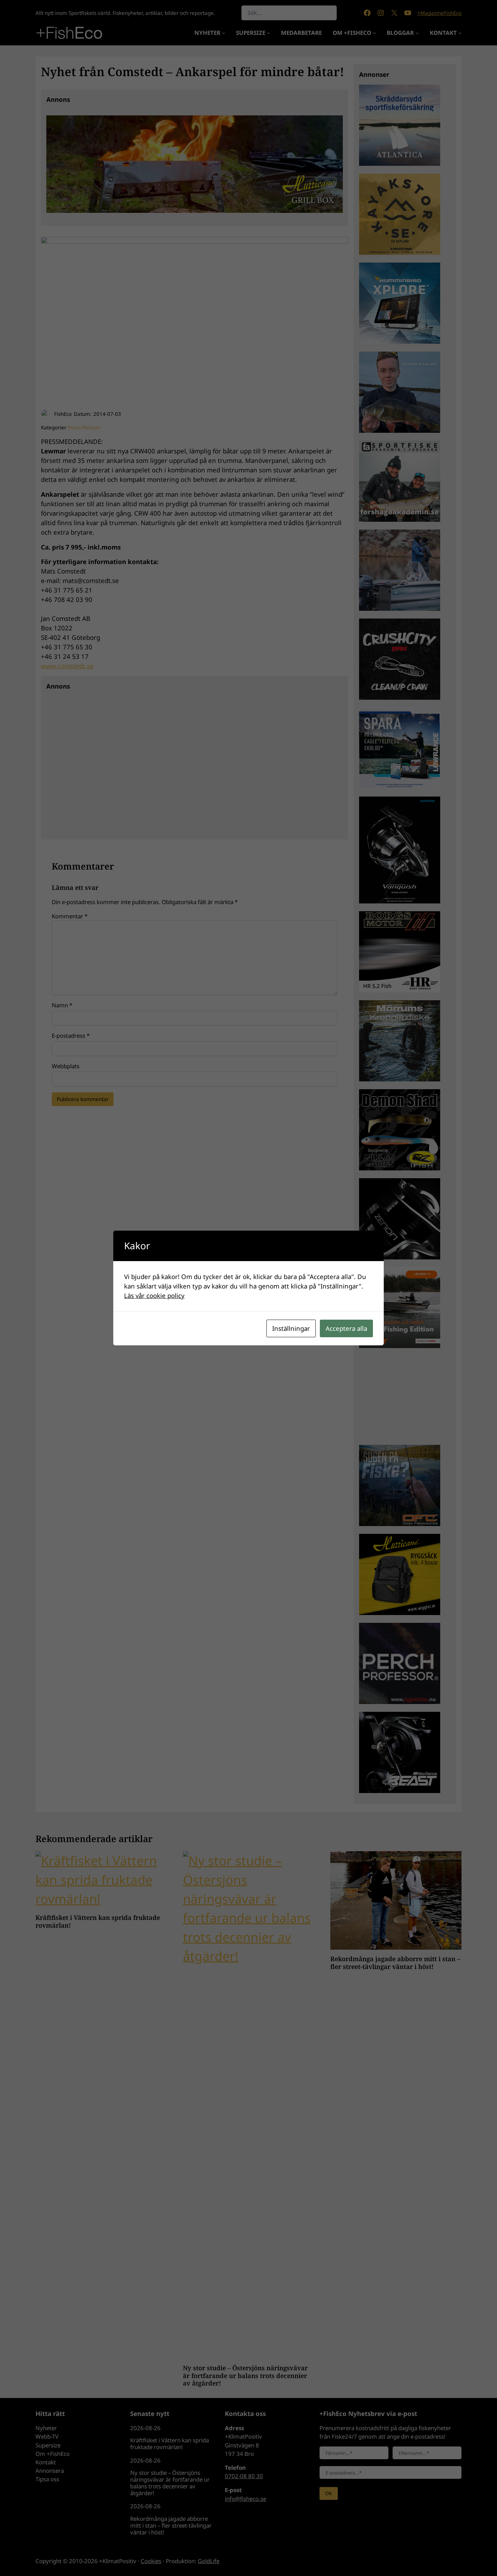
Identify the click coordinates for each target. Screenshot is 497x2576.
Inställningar (291, 1328)
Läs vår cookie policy (154, 1295)
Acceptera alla (346, 1328)
